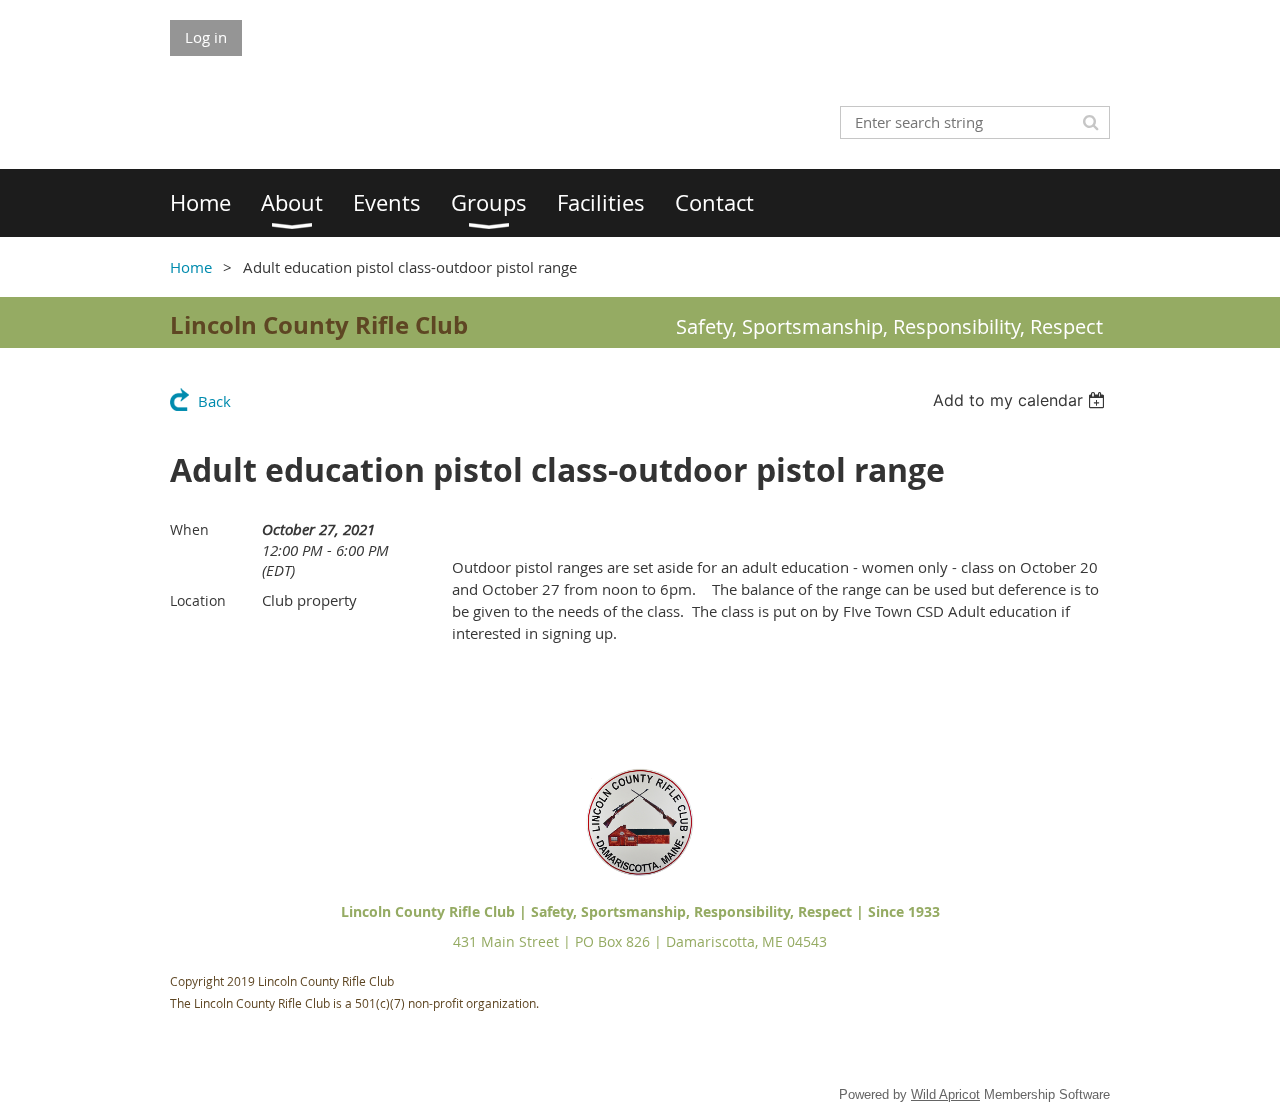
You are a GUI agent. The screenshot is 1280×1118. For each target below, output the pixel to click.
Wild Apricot (945, 1094)
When (189, 529)
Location (198, 600)
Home (191, 267)
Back (214, 401)
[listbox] (1021, 400)
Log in (206, 37)
